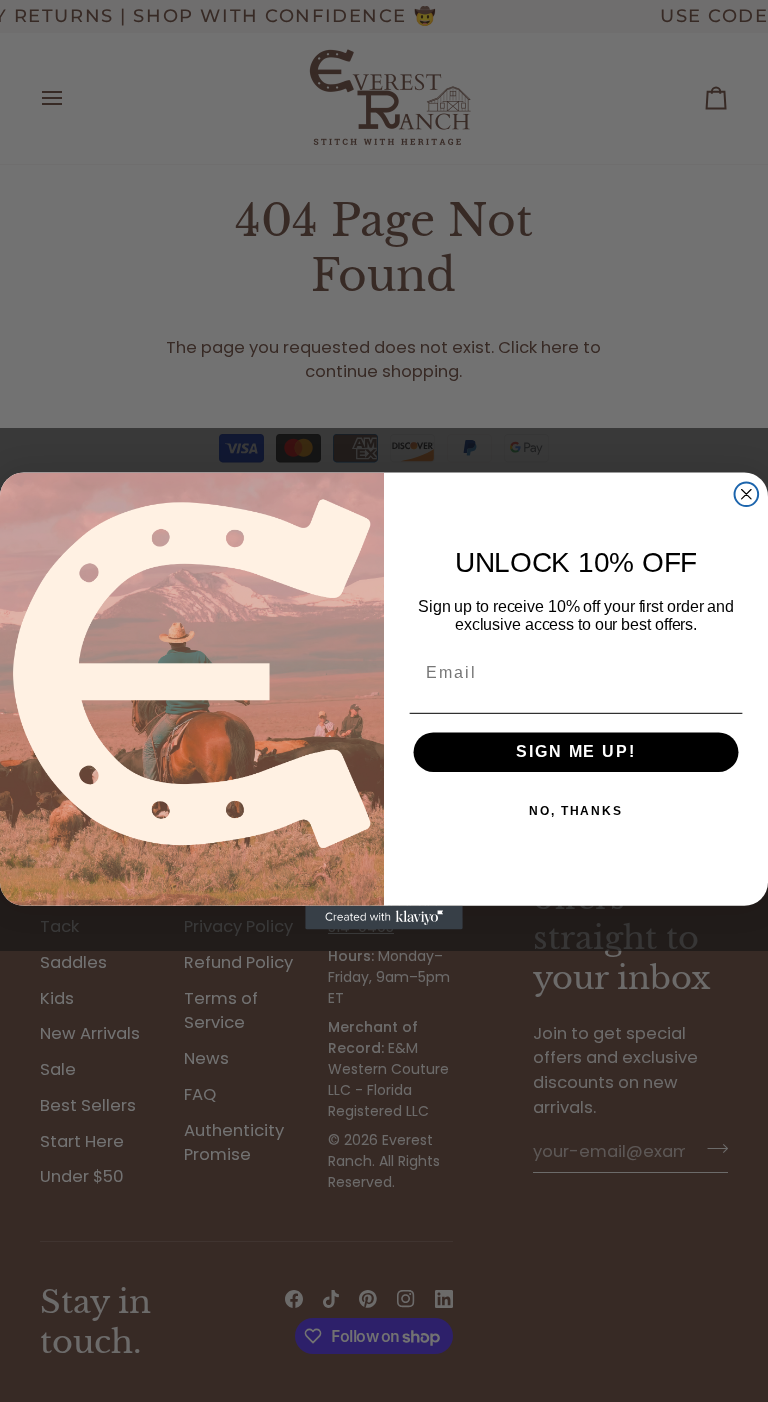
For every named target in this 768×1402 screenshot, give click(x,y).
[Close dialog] (747, 494)
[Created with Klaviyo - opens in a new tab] (384, 918)
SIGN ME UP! (575, 752)
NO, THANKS (576, 812)
